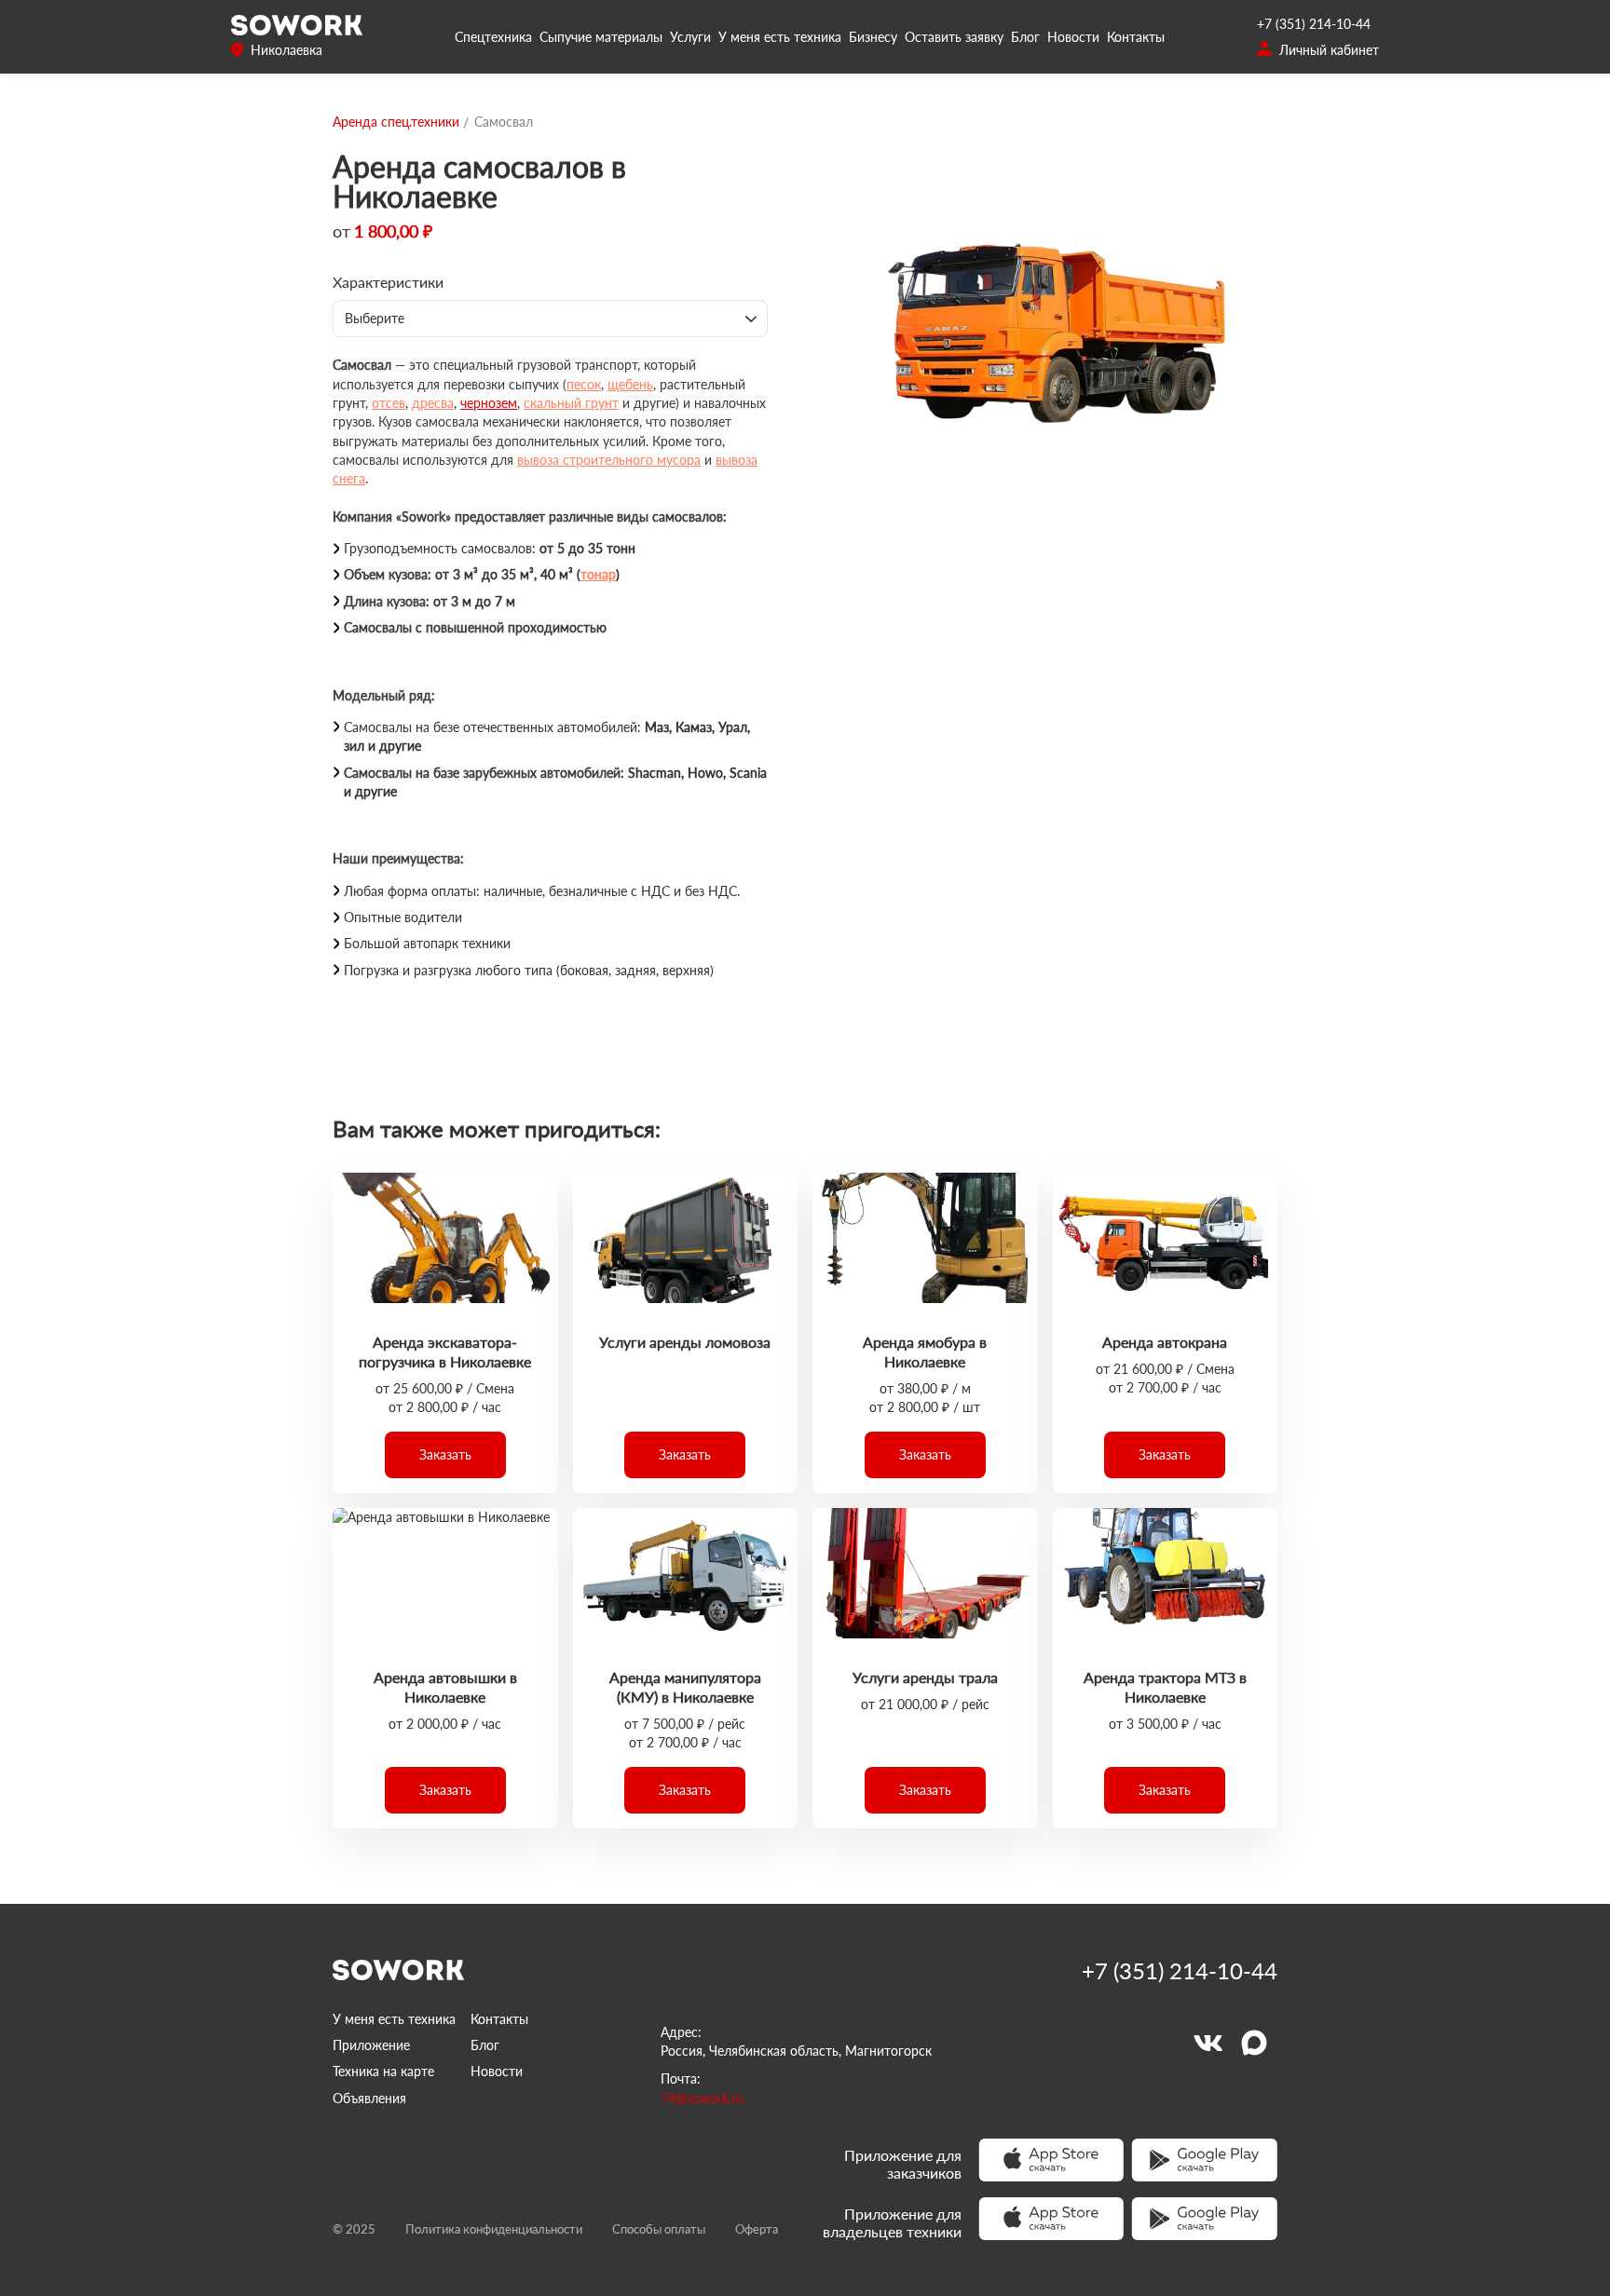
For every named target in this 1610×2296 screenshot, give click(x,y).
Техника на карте (383, 2071)
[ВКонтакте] (1207, 2043)
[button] (445, 1455)
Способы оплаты (659, 2229)
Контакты (1136, 37)
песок (584, 384)
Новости (1073, 37)
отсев (389, 403)
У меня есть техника (780, 37)
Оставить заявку (954, 37)
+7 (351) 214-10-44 (1314, 24)
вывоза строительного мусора (609, 460)
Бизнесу (873, 37)
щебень (630, 384)
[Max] (1254, 2043)
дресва (433, 403)
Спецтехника (493, 37)
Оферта (757, 2229)
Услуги (690, 37)
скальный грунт (571, 403)
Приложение (371, 2045)
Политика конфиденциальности (494, 2229)
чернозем (489, 403)
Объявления (369, 2098)
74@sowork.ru (702, 2098)
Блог (1025, 37)
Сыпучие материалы (601, 37)
